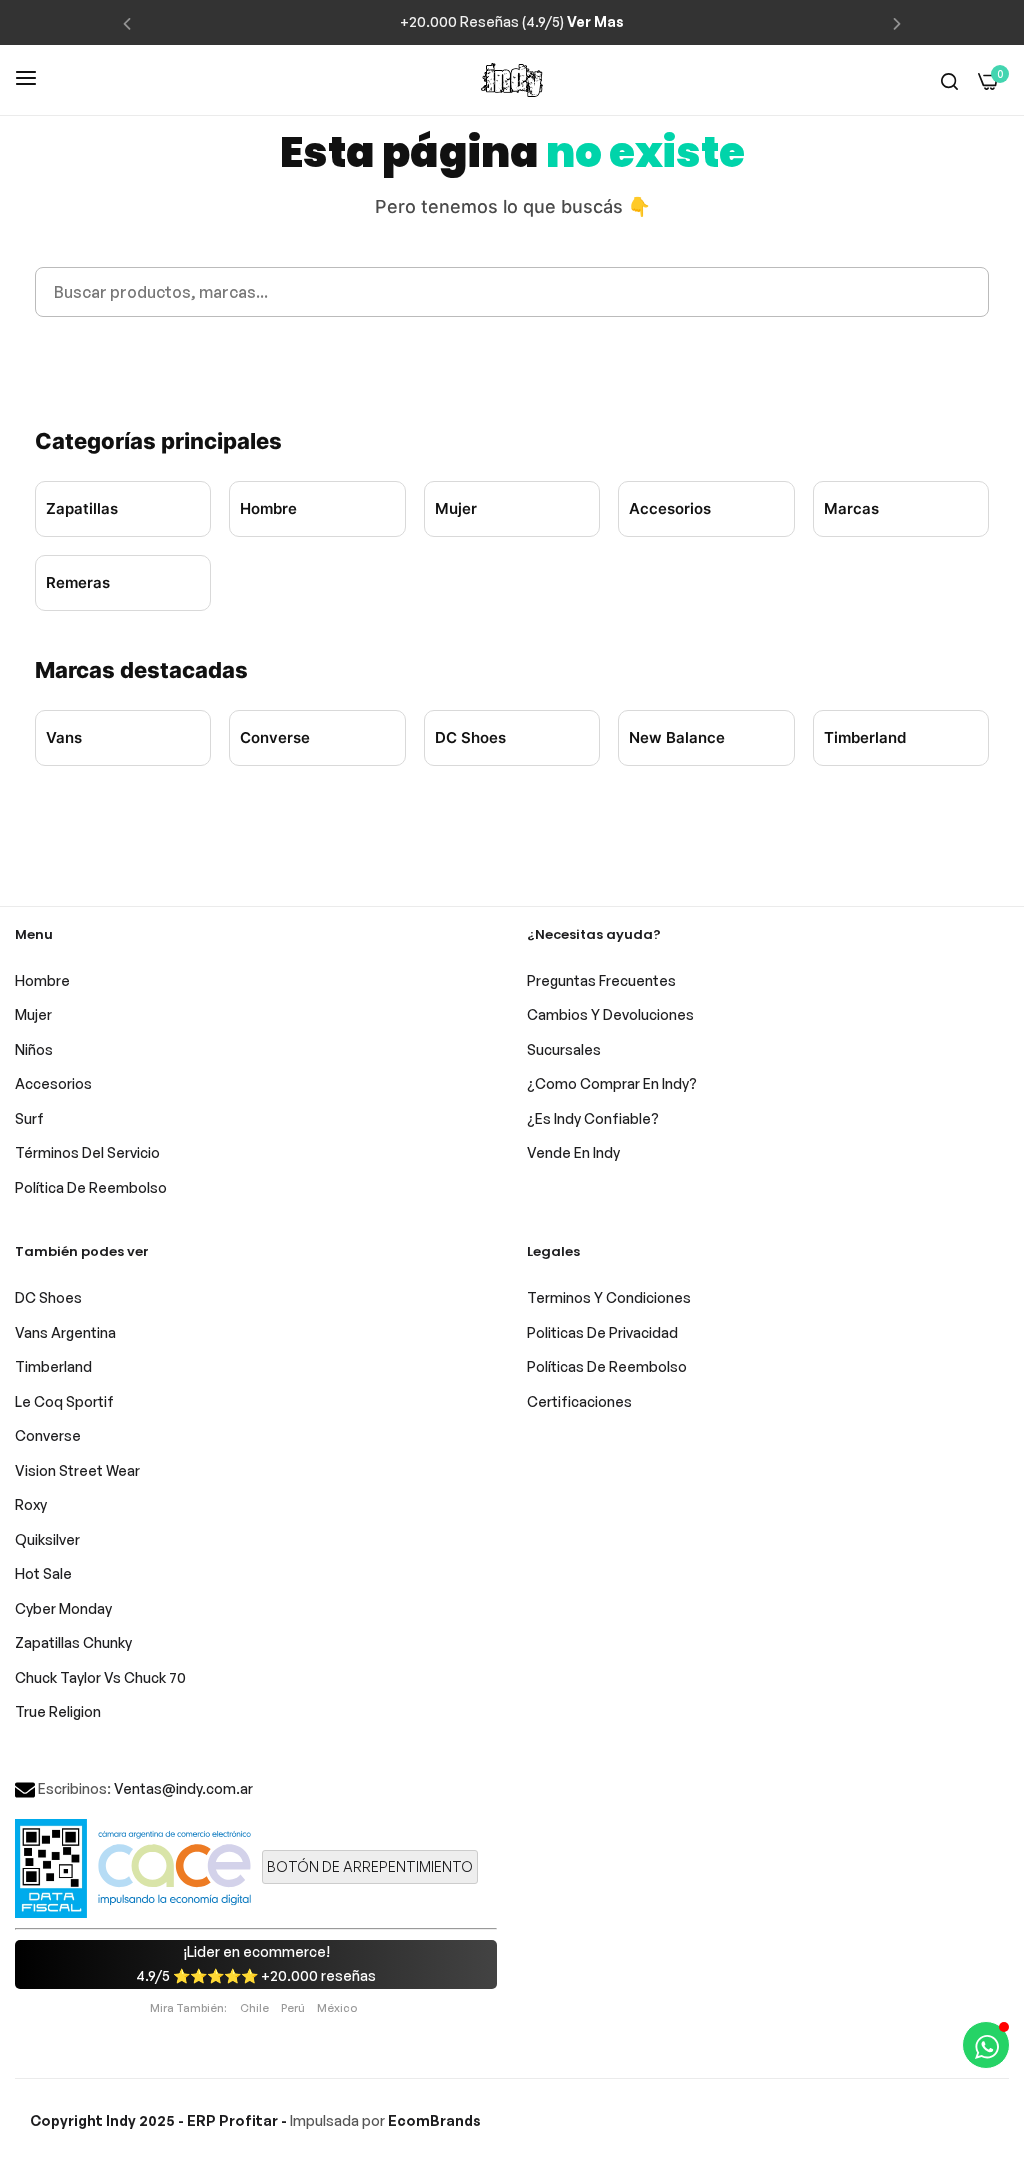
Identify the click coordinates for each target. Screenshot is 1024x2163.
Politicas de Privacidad (602, 1332)
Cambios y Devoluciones (610, 1014)
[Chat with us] (986, 2045)
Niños (34, 1049)
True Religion (58, 1711)
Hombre (268, 508)
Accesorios (670, 508)
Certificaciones (579, 1401)
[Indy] (512, 80)
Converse (275, 737)
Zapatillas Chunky (73, 1642)
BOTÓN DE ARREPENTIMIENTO (370, 1866)
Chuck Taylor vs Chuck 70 (100, 1677)
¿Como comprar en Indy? (612, 1083)
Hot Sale (43, 1573)
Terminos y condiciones (609, 1297)
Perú (293, 2008)
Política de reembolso (91, 1187)
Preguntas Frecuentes (601, 980)
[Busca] (949, 80)
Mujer (456, 508)
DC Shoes (470, 737)
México (337, 2008)
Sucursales (564, 1049)
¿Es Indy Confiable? (593, 1118)
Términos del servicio (87, 1152)
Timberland (865, 737)
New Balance (677, 737)
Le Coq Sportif (64, 1401)
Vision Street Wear (77, 1470)
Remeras (78, 582)
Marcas (851, 508)
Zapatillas (82, 508)
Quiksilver (47, 1539)
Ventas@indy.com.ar (183, 1788)
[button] (127, 22)
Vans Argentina (65, 1332)
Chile (254, 2008)
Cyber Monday (63, 1608)
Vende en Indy (573, 1152)
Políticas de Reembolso (607, 1366)
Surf (29, 1118)
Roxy (31, 1504)
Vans (64, 737)
